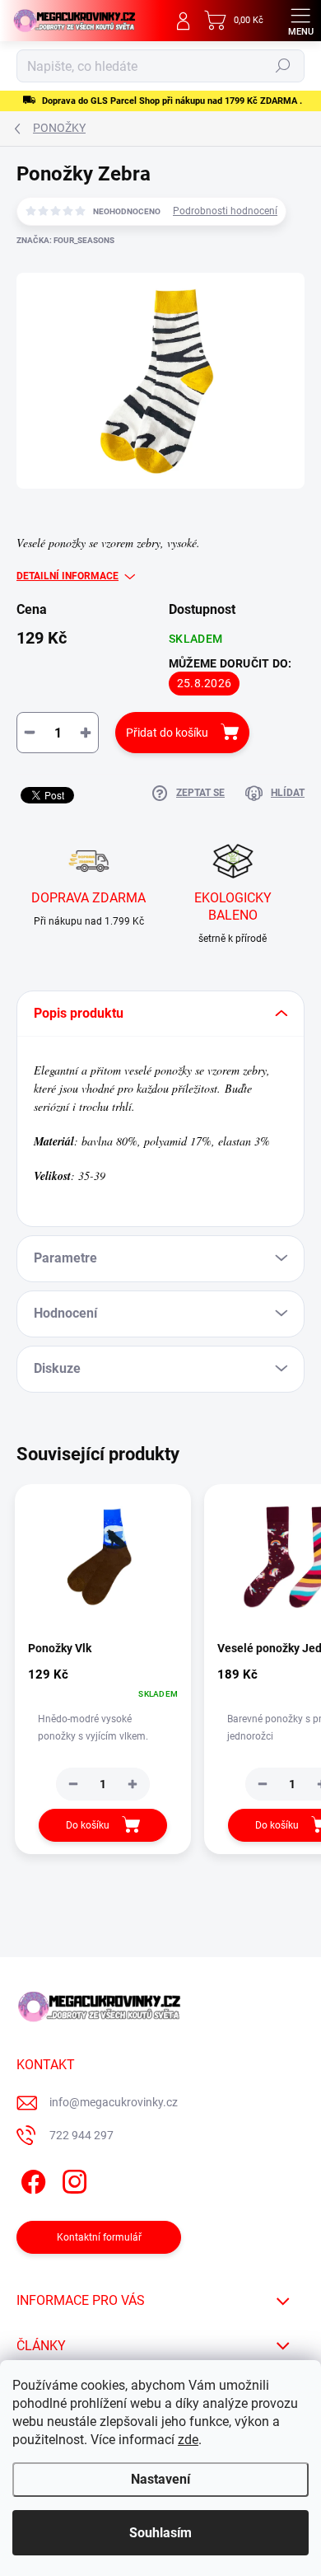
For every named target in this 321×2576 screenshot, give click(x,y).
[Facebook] (31, 2179)
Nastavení (160, 2479)
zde (188, 2440)
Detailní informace (67, 576)
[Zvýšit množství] (133, 1784)
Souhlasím (160, 2533)
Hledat (283, 66)
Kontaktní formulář (99, 2237)
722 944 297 (81, 2135)
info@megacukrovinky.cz (114, 2102)
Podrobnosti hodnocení (225, 211)
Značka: (65, 240)
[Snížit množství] (73, 1784)
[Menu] (300, 21)
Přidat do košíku (167, 733)
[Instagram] (72, 2179)
